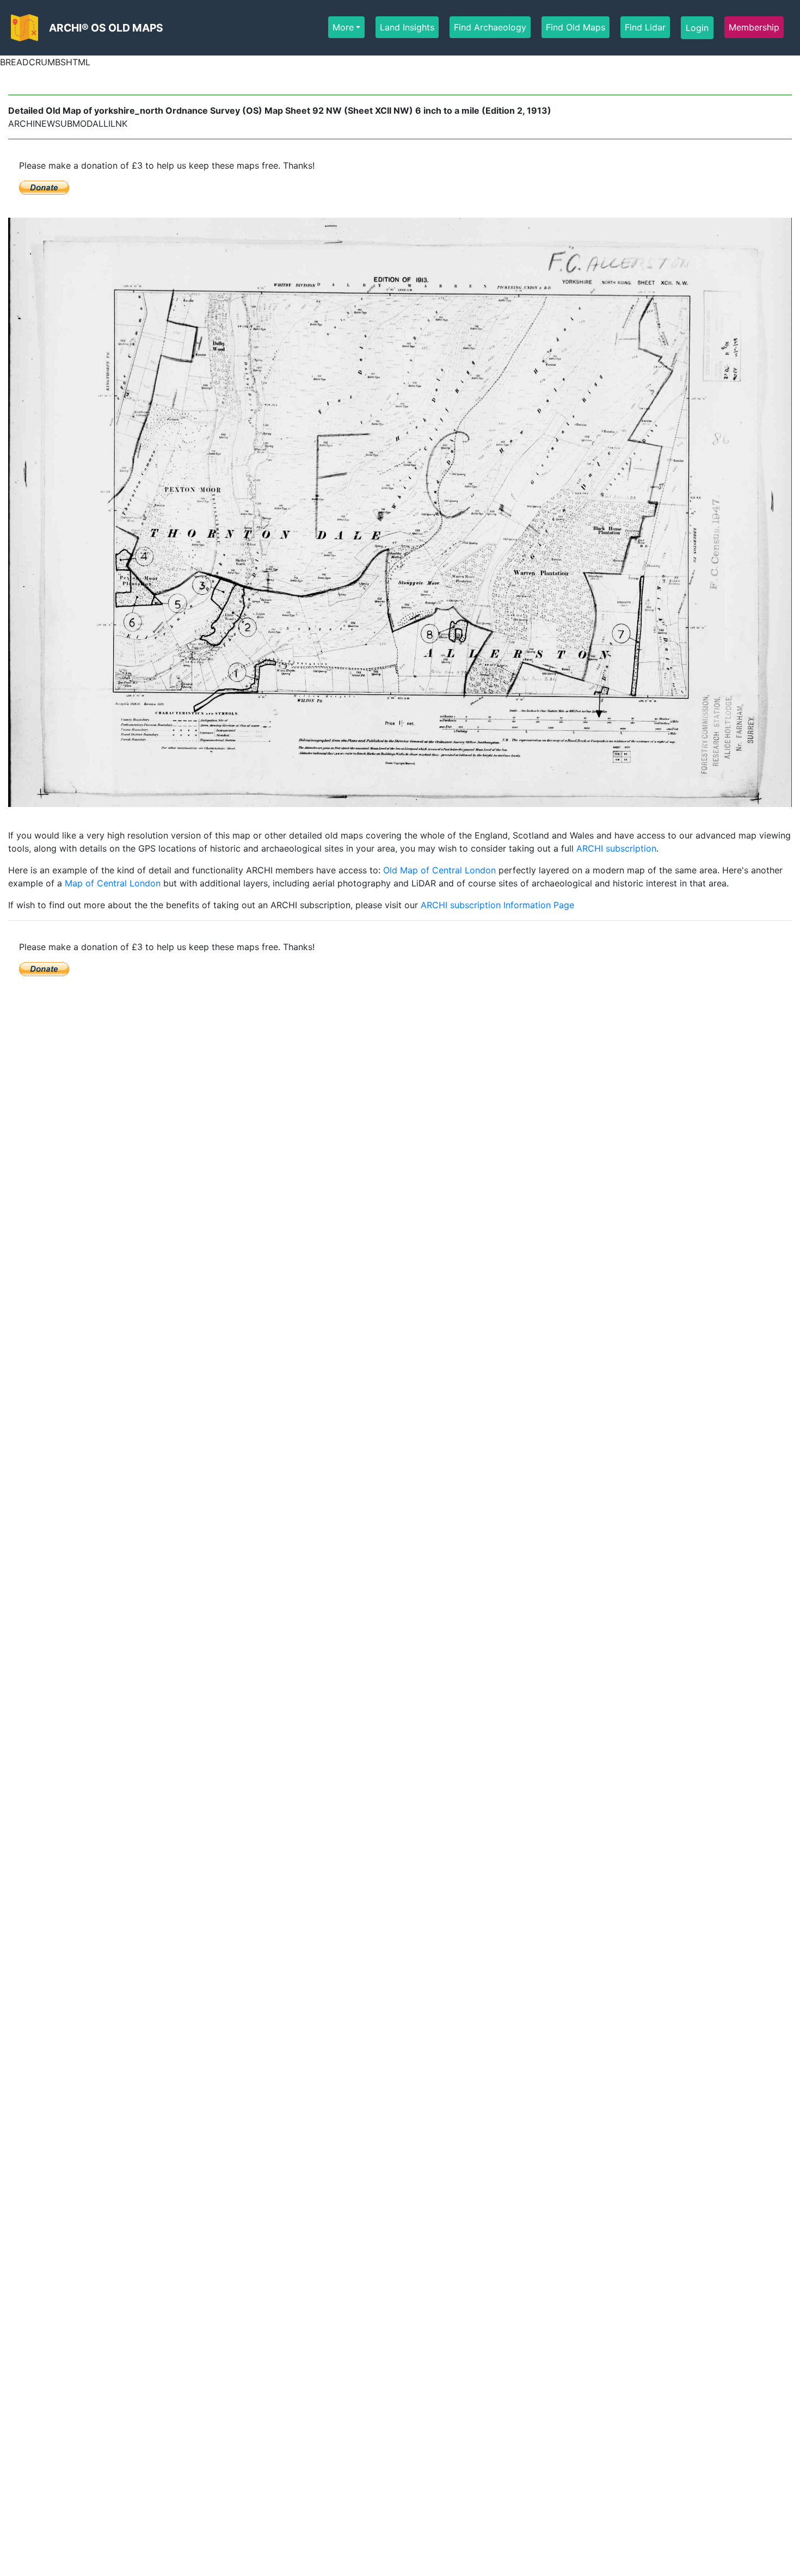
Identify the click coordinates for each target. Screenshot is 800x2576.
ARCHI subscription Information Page (497, 905)
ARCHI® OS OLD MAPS (106, 28)
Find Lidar (645, 27)
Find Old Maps (576, 27)
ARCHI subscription (616, 848)
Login (697, 28)
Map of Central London (113, 883)
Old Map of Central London (439, 870)
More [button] (343, 27)
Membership (754, 27)
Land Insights (407, 27)
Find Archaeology (490, 27)
